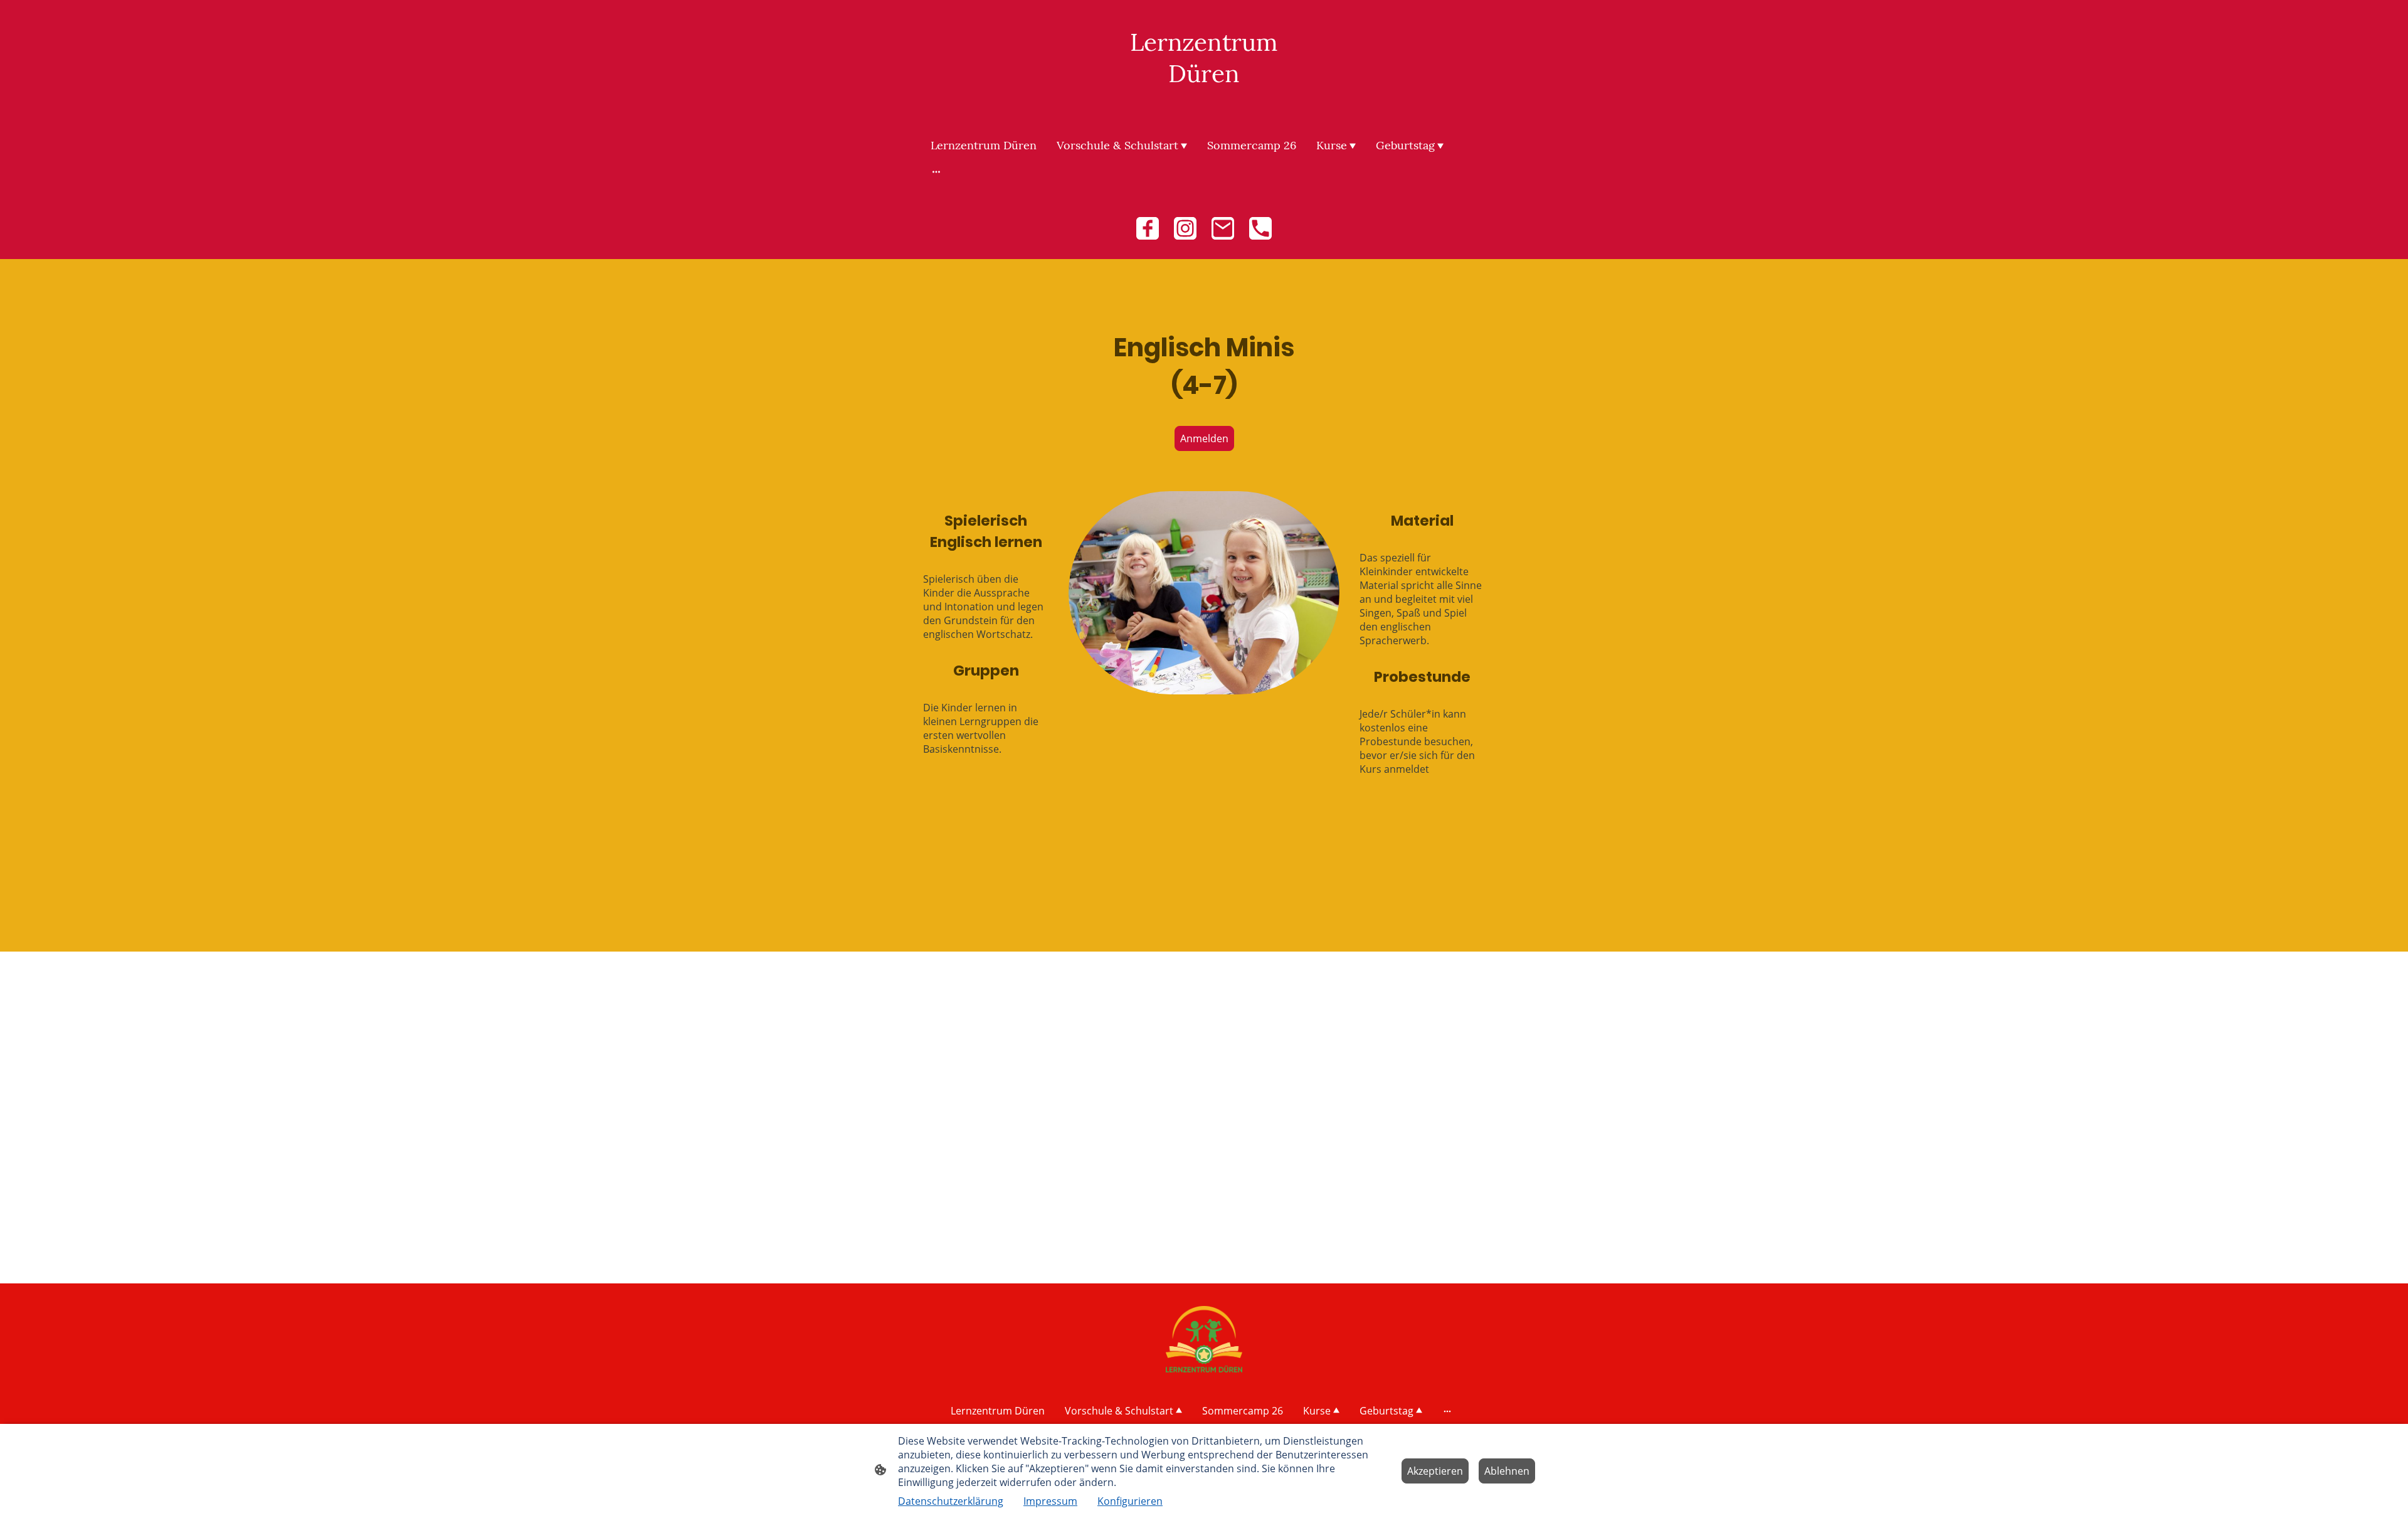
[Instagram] (1185, 228)
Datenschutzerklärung (951, 1501)
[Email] (1223, 228)
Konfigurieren (1130, 1501)
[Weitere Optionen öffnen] (936, 172)
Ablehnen (1507, 1471)
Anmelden (1204, 438)
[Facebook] (1148, 228)
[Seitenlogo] (1204, 101)
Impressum (1050, 1501)
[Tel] (1260, 228)
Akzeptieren (1435, 1471)
